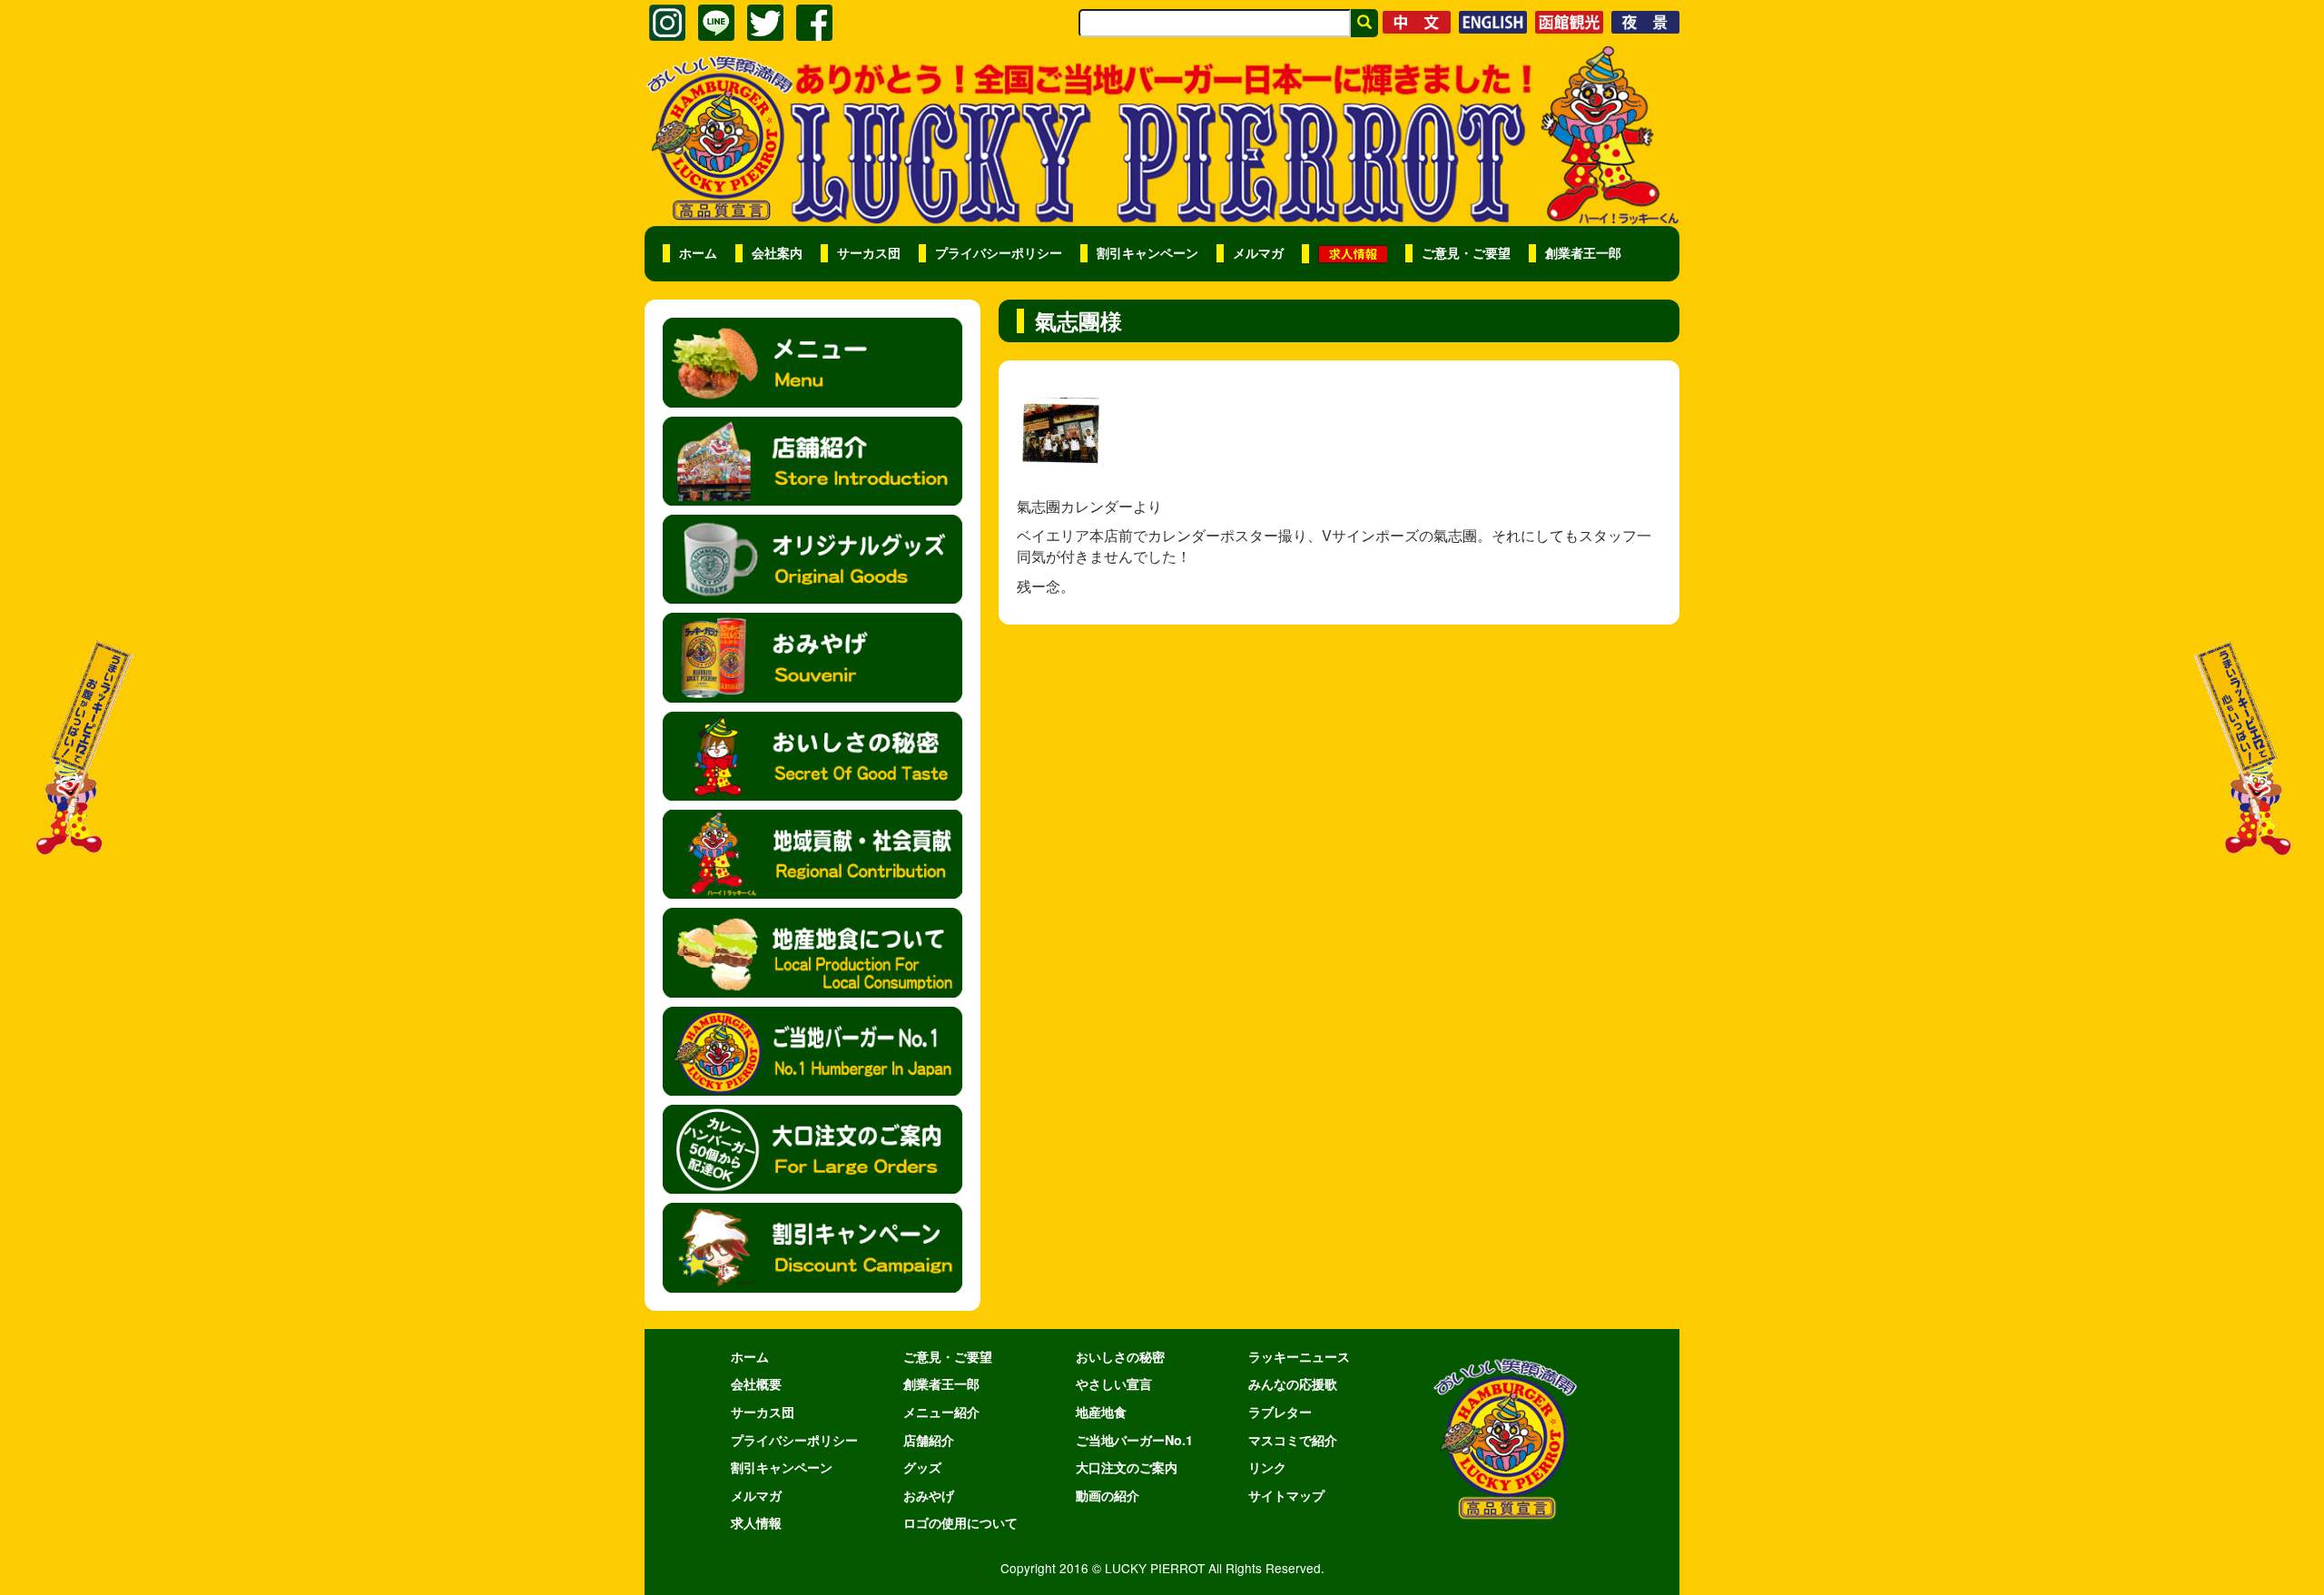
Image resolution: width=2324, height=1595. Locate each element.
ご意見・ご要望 (1466, 253)
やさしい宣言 (1114, 1383)
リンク (1267, 1467)
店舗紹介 (929, 1440)
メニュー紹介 (941, 1412)
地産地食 (1101, 1412)
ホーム (698, 253)
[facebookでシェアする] (814, 23)
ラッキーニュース (1299, 1356)
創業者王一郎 (1583, 253)
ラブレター (1280, 1412)
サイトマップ (1286, 1495)
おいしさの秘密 (1120, 1356)
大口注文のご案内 (1127, 1467)
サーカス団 (869, 253)
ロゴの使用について (960, 1522)
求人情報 (756, 1522)
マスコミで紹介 (1293, 1440)
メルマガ (1258, 253)
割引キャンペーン (1147, 253)
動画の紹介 (1108, 1495)
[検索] (1364, 23)
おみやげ (929, 1495)
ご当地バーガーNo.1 (1134, 1440)
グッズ (922, 1467)
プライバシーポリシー (999, 253)
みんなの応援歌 (1293, 1383)
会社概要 (756, 1383)
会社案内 (777, 253)
